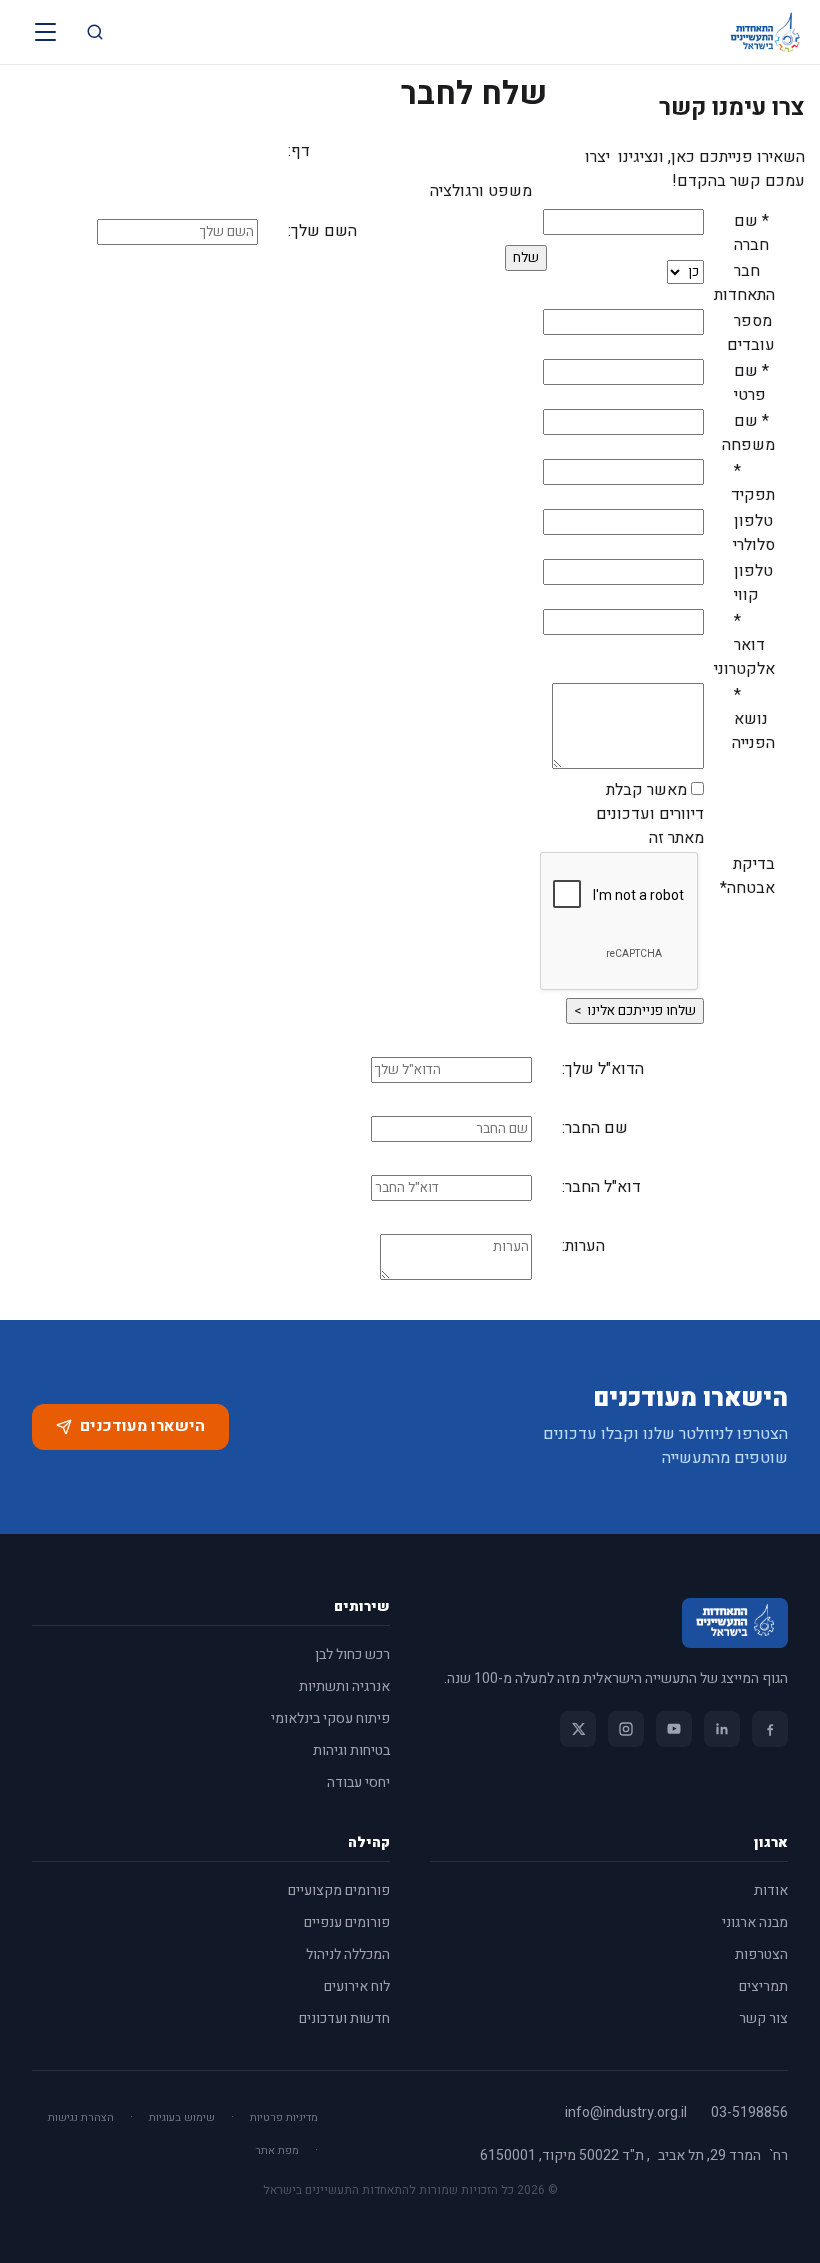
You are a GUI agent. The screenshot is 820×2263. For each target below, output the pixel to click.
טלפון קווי (753, 583)
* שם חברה (751, 233)
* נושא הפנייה (753, 719)
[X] (578, 1729)
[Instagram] (626, 1729)
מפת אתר (277, 2150)
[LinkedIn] (722, 1729)
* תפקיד (753, 483)
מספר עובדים (751, 333)
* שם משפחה (748, 433)
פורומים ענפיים (347, 1922)
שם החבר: (595, 1128)
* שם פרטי (751, 383)
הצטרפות (761, 1954)
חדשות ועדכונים (344, 2018)
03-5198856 (749, 2113)
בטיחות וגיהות (351, 1750)
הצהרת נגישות (81, 2117)
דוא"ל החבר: (601, 1187)
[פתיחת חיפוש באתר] (95, 32)
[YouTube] (674, 1729)
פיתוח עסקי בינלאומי (330, 1718)
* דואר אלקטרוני (747, 645)
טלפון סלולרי (754, 533)
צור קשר (763, 2018)
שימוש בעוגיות (182, 2117)
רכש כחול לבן (352, 1654)
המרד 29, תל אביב (709, 2156)
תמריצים (763, 1986)
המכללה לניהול (348, 1954)
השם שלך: (322, 231)
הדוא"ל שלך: (603, 1069)
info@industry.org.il (626, 2113)
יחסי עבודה (358, 1782)
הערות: (583, 1246)
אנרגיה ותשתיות (344, 1686)
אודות (771, 1890)
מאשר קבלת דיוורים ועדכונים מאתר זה (650, 814)
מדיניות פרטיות (284, 2117)
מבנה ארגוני (755, 1922)
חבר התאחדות (747, 283)
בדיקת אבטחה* (747, 876)
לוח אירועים (357, 1986)
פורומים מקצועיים (339, 1890)
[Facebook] (770, 1729)
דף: (299, 151)
